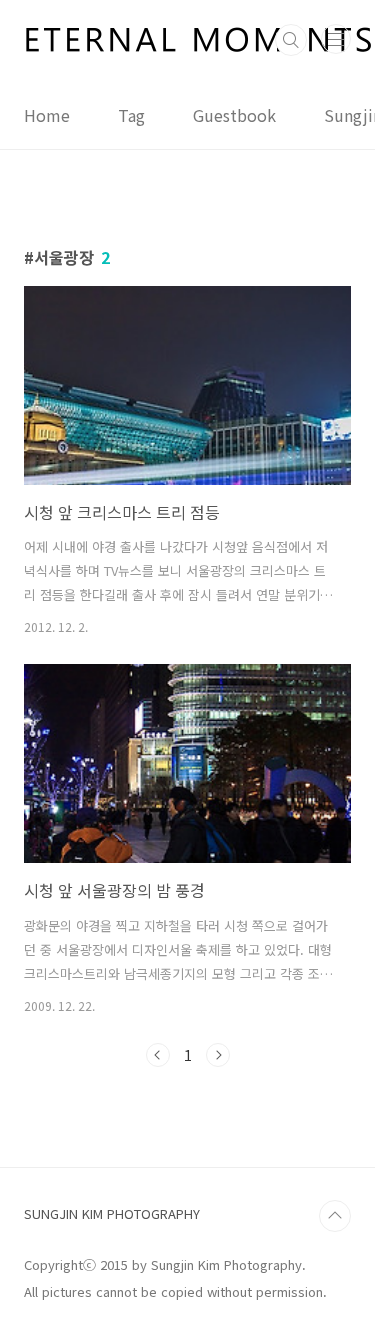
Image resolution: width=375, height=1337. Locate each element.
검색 (291, 40)
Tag (131, 115)
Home (47, 115)
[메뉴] (336, 39)
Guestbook (234, 115)
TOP (335, 1216)
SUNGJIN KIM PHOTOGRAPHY (112, 1213)
